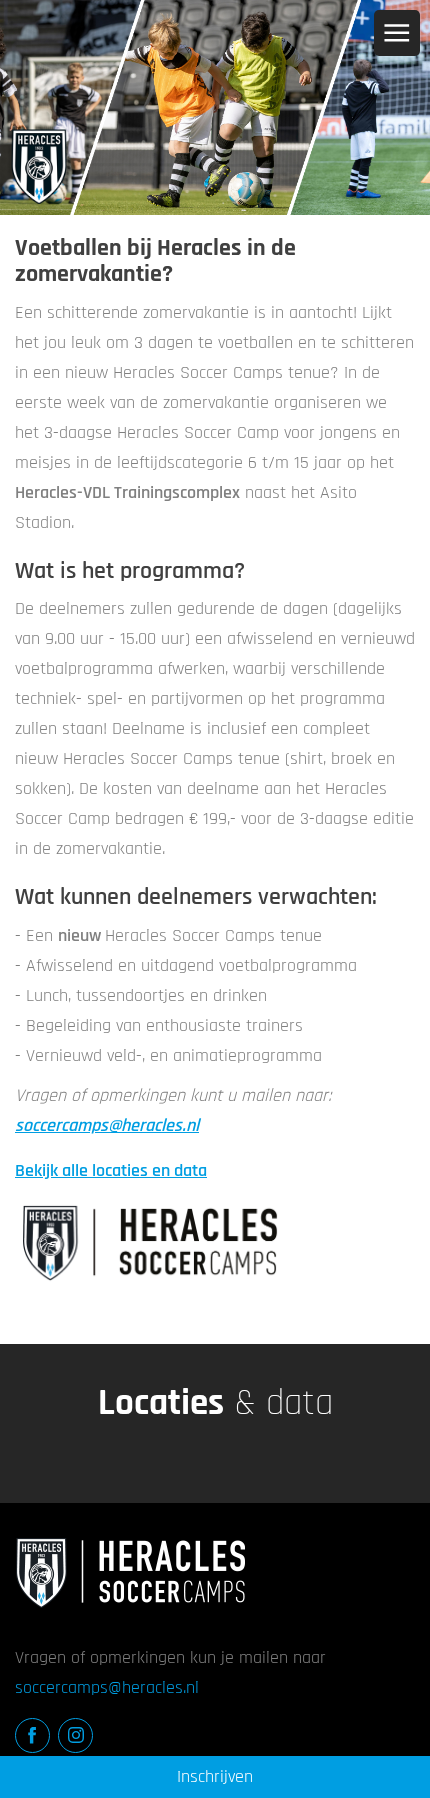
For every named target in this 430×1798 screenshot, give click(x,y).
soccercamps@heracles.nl (107, 1125)
